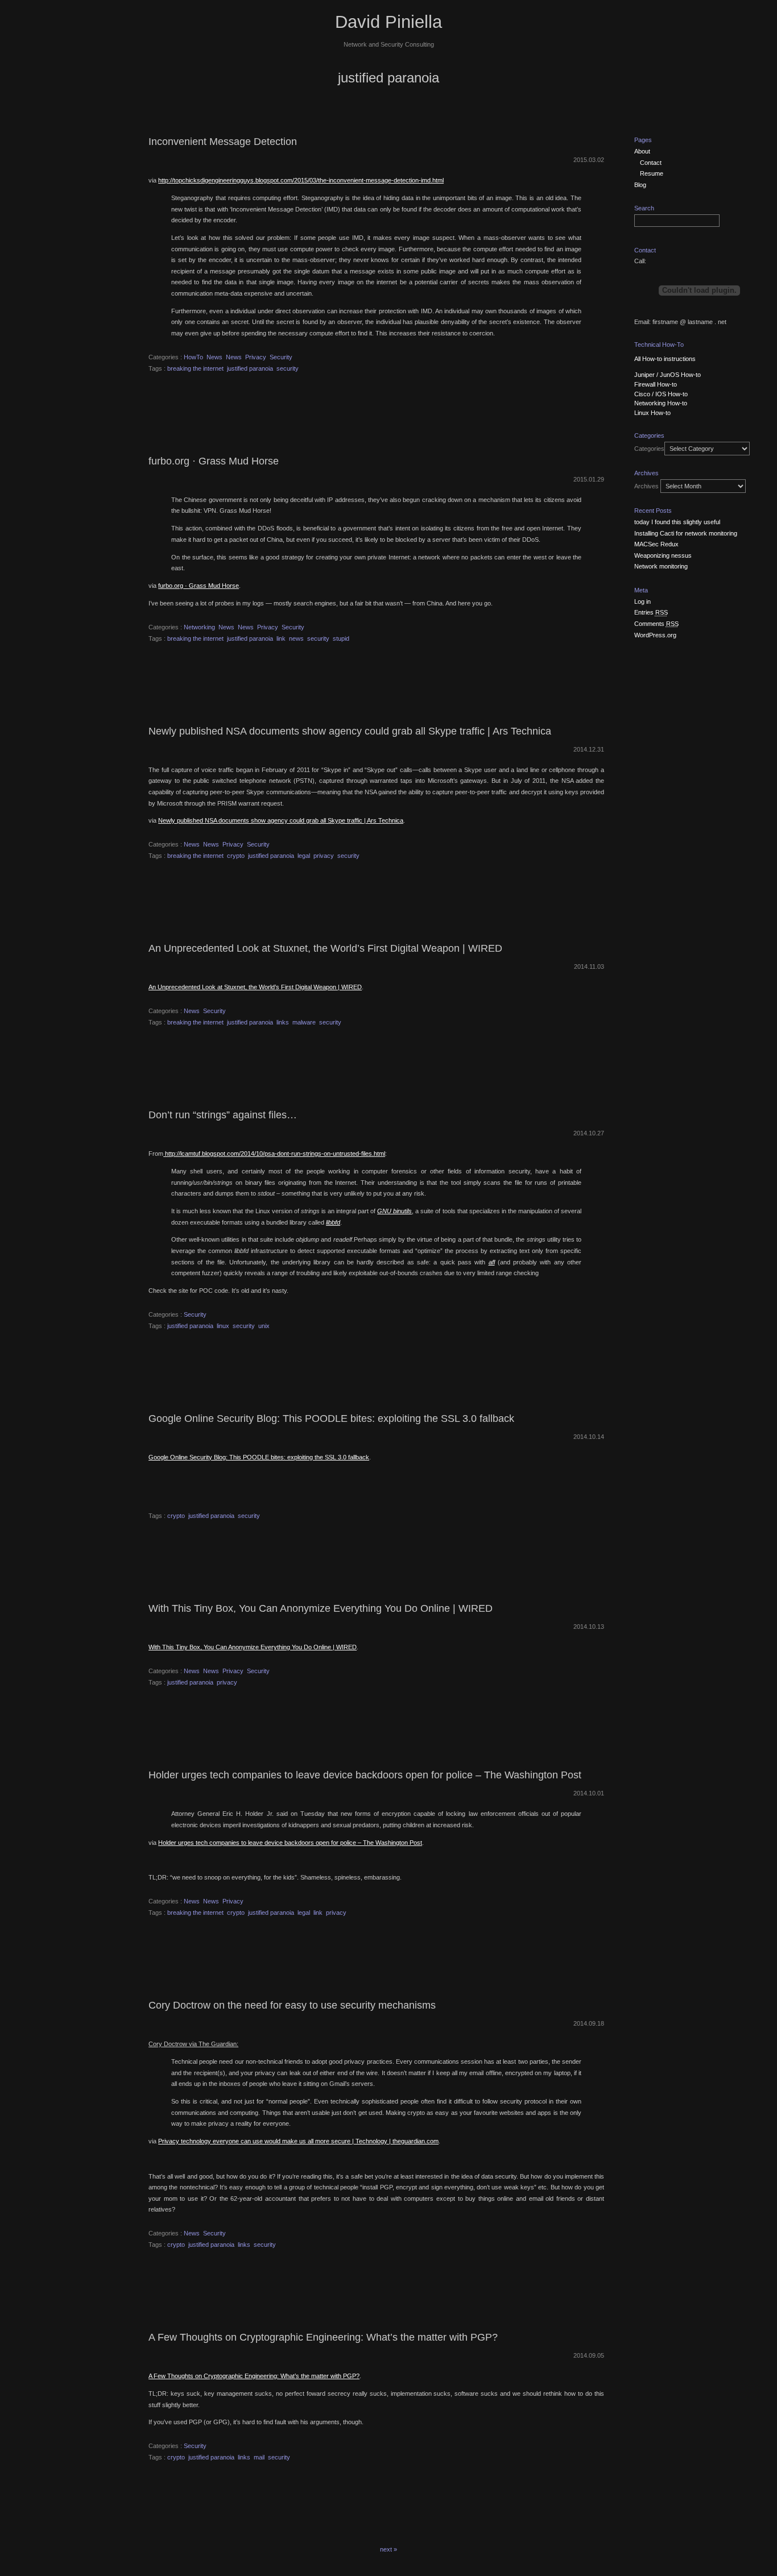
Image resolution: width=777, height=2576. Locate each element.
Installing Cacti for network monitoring (686, 533)
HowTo (193, 357)
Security (281, 357)
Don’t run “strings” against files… (223, 1115)
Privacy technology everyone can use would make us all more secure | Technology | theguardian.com (298, 2141)
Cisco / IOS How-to (661, 394)
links (283, 1022)
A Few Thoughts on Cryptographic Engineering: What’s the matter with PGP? (323, 2337)
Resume (652, 173)
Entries (651, 612)
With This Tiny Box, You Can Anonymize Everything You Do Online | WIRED (321, 1608)
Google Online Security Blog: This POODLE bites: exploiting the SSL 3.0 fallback (331, 1418)
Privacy (256, 357)
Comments (656, 624)
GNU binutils (394, 1211)
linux (223, 1326)
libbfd (333, 1222)
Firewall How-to (656, 384)
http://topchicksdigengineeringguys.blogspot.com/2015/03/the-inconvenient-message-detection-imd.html (301, 180)
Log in (642, 602)
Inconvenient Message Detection (223, 142)
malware (304, 1022)
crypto (236, 856)
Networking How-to (661, 403)
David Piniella (388, 22)
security (288, 368)
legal (304, 856)
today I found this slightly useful (677, 522)
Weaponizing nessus (663, 555)
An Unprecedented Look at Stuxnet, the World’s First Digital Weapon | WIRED (325, 948)
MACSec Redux (656, 544)
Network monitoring (661, 566)
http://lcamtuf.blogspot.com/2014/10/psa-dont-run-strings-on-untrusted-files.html (274, 1154)
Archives (646, 486)
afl (492, 1262)
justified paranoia (250, 368)
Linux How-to (652, 413)
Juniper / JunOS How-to (668, 375)
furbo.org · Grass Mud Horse (214, 461)
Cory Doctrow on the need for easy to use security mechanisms (292, 2005)
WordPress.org (655, 635)
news (296, 638)
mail (259, 2457)
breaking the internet (195, 368)
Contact (651, 163)
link (281, 638)
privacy (324, 856)
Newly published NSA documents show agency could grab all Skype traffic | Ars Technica (350, 731)
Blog (640, 185)
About (642, 151)
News (214, 357)
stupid (341, 638)
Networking (199, 627)
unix (264, 1326)
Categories (649, 449)
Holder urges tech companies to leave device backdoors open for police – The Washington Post (365, 1775)
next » (388, 2549)
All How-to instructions (665, 359)
